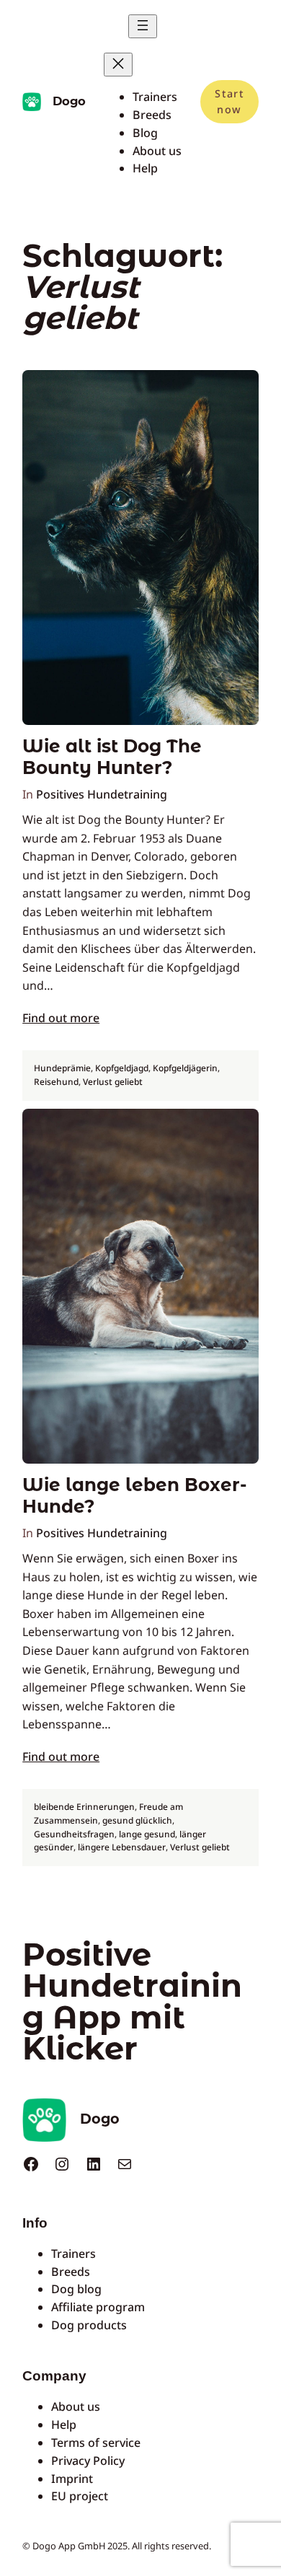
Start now (229, 101)
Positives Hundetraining (102, 794)
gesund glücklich (137, 1820)
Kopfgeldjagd (122, 1068)
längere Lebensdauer (122, 1847)
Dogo (69, 101)
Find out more (61, 1018)
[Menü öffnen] (143, 26)
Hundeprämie (62, 1068)
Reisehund (56, 1082)
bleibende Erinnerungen (84, 1807)
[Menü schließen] (118, 65)
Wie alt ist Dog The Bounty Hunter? (112, 757)
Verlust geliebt (113, 1082)
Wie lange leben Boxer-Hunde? (134, 1495)
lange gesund (147, 1834)
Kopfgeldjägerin (185, 1068)
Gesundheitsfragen (74, 1834)
